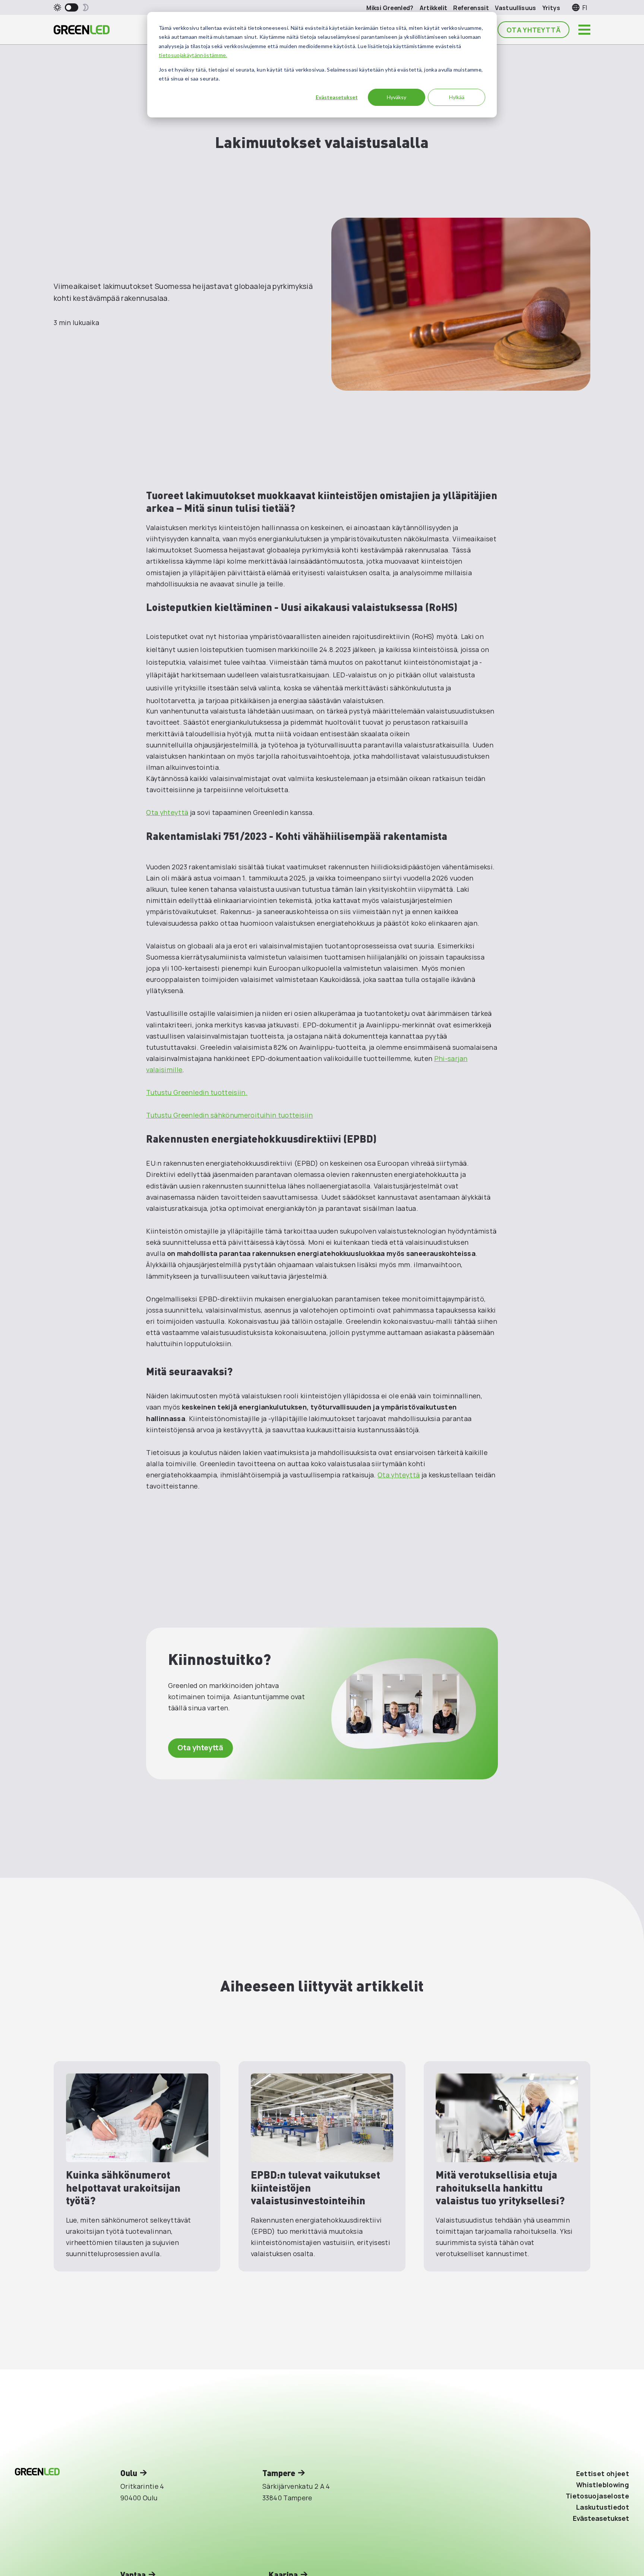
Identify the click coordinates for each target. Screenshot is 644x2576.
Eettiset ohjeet (603, 2473)
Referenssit (471, 8)
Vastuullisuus (516, 8)
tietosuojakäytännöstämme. (193, 55)
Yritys (551, 8)
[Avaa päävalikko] (584, 30)
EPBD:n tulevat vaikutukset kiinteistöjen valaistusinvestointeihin (315, 2187)
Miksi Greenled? (390, 8)
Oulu (129, 2473)
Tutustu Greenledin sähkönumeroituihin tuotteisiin (229, 1115)
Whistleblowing (603, 2485)
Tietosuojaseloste (597, 2496)
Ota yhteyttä (533, 30)
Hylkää (457, 97)
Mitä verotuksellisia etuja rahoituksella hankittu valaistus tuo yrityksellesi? (500, 2187)
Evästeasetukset (337, 97)
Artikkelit (434, 8)
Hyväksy (397, 97)
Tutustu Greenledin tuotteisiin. (197, 1092)
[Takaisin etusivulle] (82, 30)
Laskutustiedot (603, 2507)
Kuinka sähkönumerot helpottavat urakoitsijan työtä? (123, 2187)
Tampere (279, 2473)
